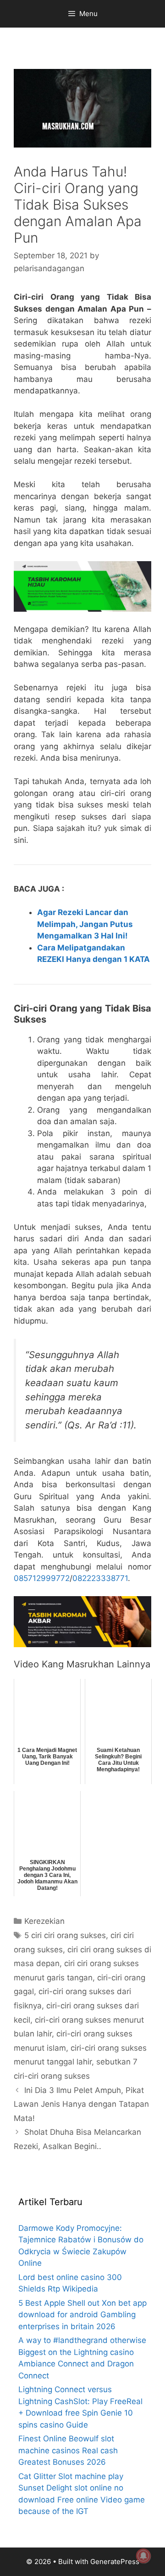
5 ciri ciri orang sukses (65, 1935)
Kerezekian (44, 1921)
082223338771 (100, 1578)
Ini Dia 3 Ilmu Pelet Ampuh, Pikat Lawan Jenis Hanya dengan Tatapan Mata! (81, 2104)
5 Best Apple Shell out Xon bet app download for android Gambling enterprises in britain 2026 (82, 2315)
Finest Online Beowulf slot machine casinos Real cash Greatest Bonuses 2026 (68, 2450)
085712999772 (42, 1578)
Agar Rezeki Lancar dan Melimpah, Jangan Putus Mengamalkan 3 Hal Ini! (85, 924)
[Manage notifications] (143, 2556)
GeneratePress (115, 2562)
